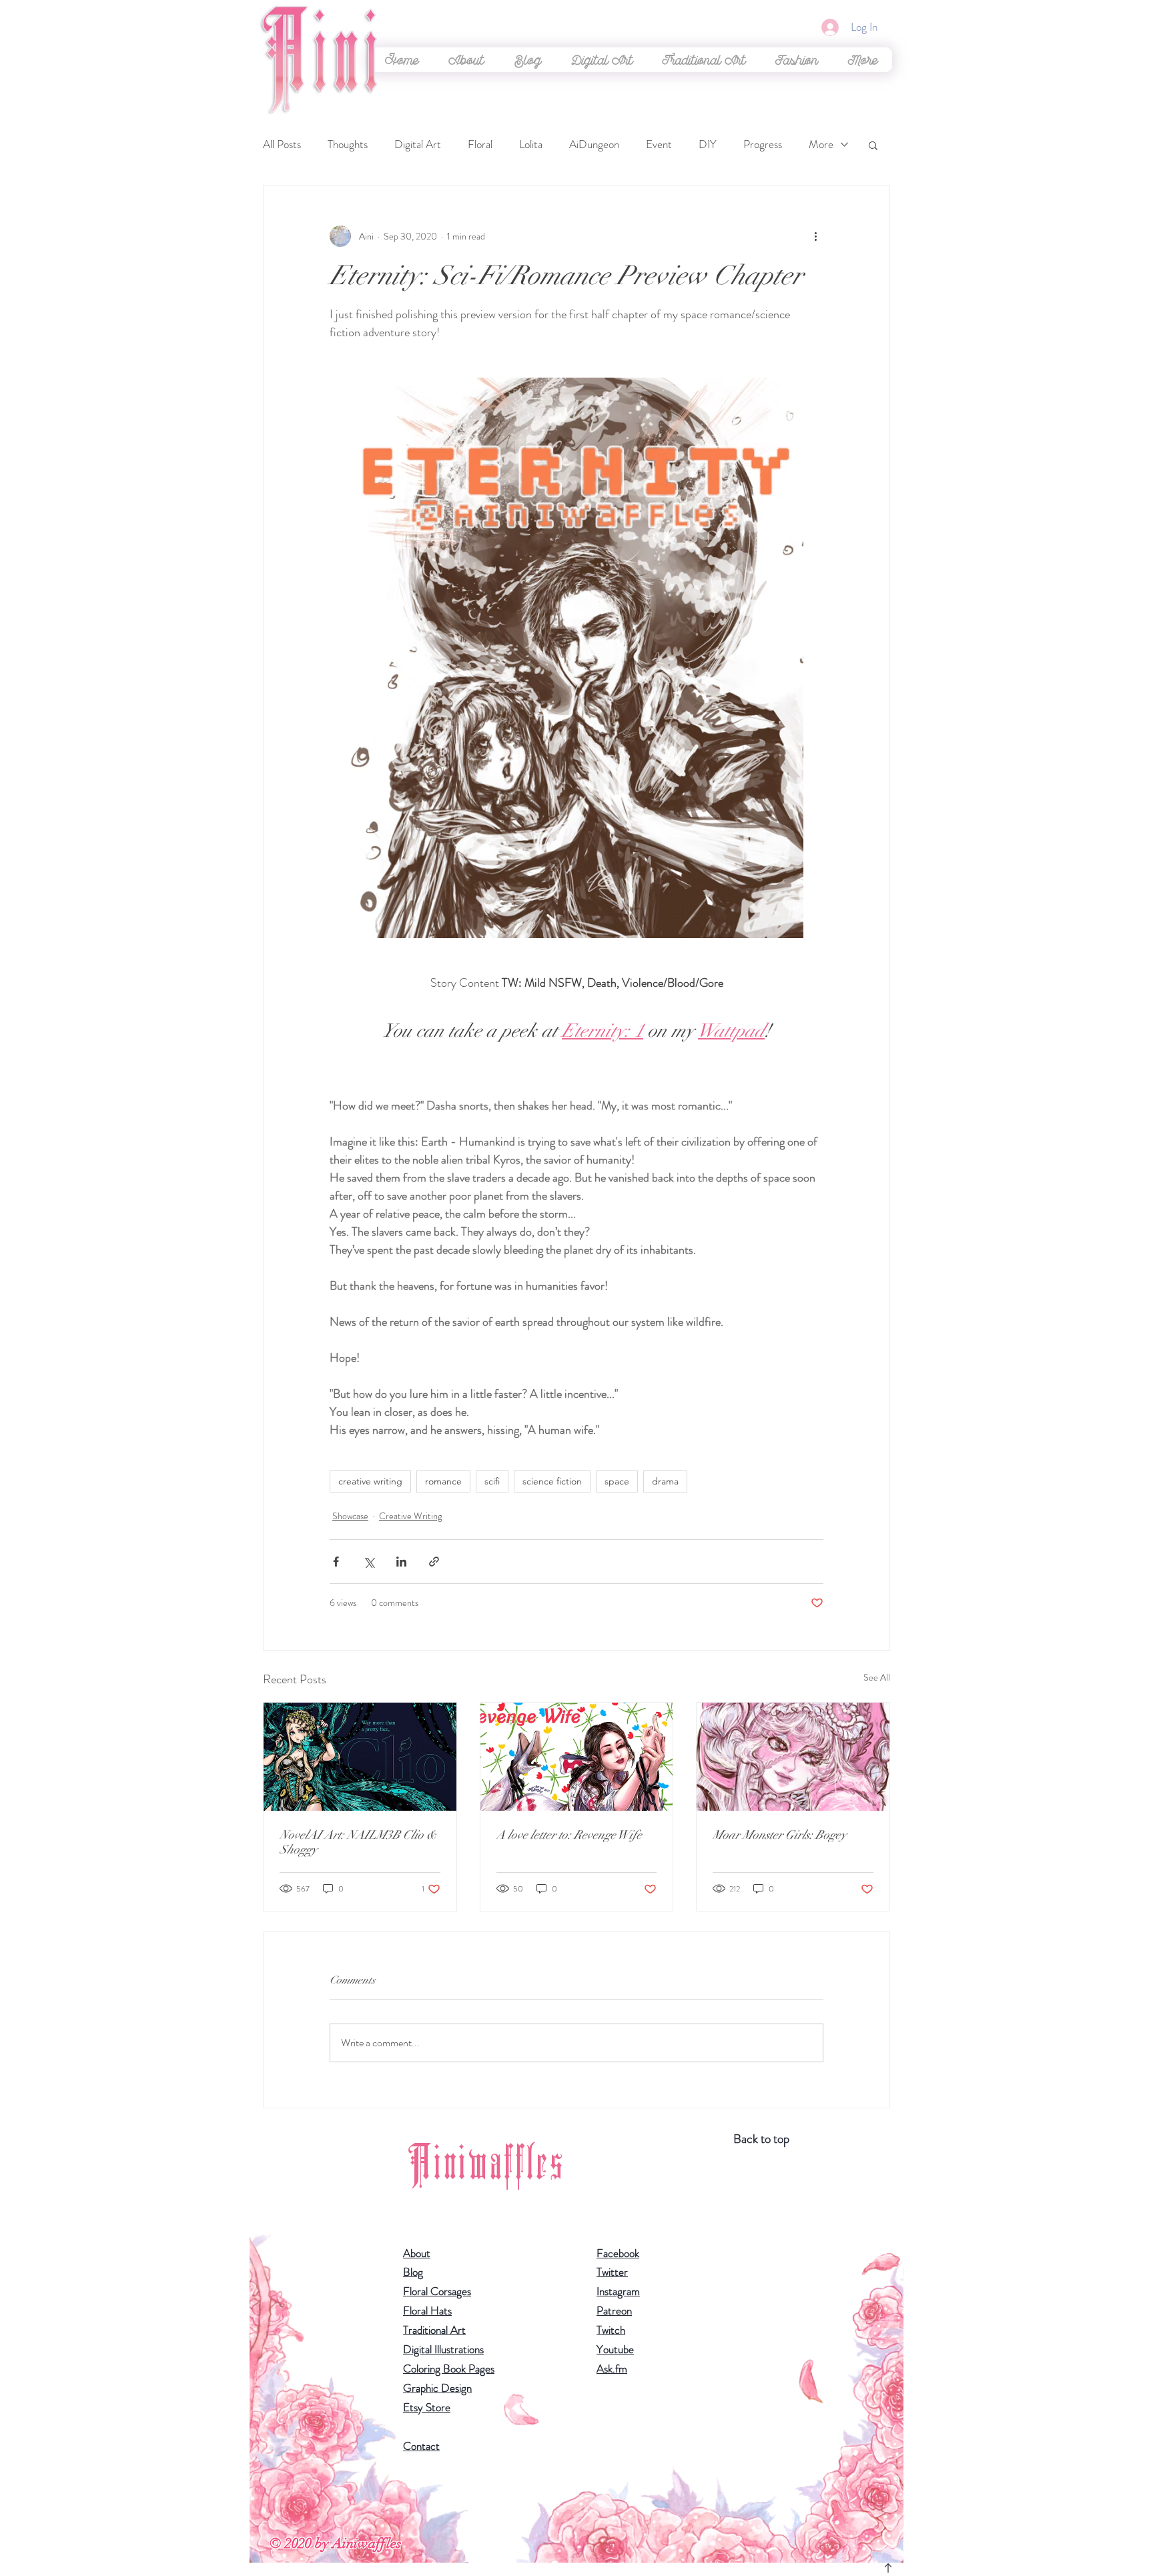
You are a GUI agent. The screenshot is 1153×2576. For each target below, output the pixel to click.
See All (877, 1677)
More (821, 144)
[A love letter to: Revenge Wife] (577, 1757)
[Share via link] (434, 1562)
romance (443, 1481)
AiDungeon (594, 144)
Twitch (611, 2330)
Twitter (612, 2272)
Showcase (350, 1516)
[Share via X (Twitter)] (369, 1562)
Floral (480, 144)
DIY (708, 144)
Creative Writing (410, 1516)
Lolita (531, 144)
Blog (413, 2272)
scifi (492, 1481)
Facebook (618, 2253)
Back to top (761, 2139)
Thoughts (348, 144)
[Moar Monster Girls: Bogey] (793, 1757)
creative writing (370, 1481)
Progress (763, 144)
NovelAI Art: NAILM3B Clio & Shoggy (358, 1842)
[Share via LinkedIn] (401, 1562)
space (617, 1481)
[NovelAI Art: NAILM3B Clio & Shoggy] (360, 1757)
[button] (602, 60)
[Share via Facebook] (336, 1562)
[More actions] (815, 236)
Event (659, 144)
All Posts (282, 144)
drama (665, 1481)
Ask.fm (612, 2369)
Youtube (615, 2349)
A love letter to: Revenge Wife (569, 1835)
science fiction (552, 1481)
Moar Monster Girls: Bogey (779, 1835)
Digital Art (418, 144)
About (417, 2253)
